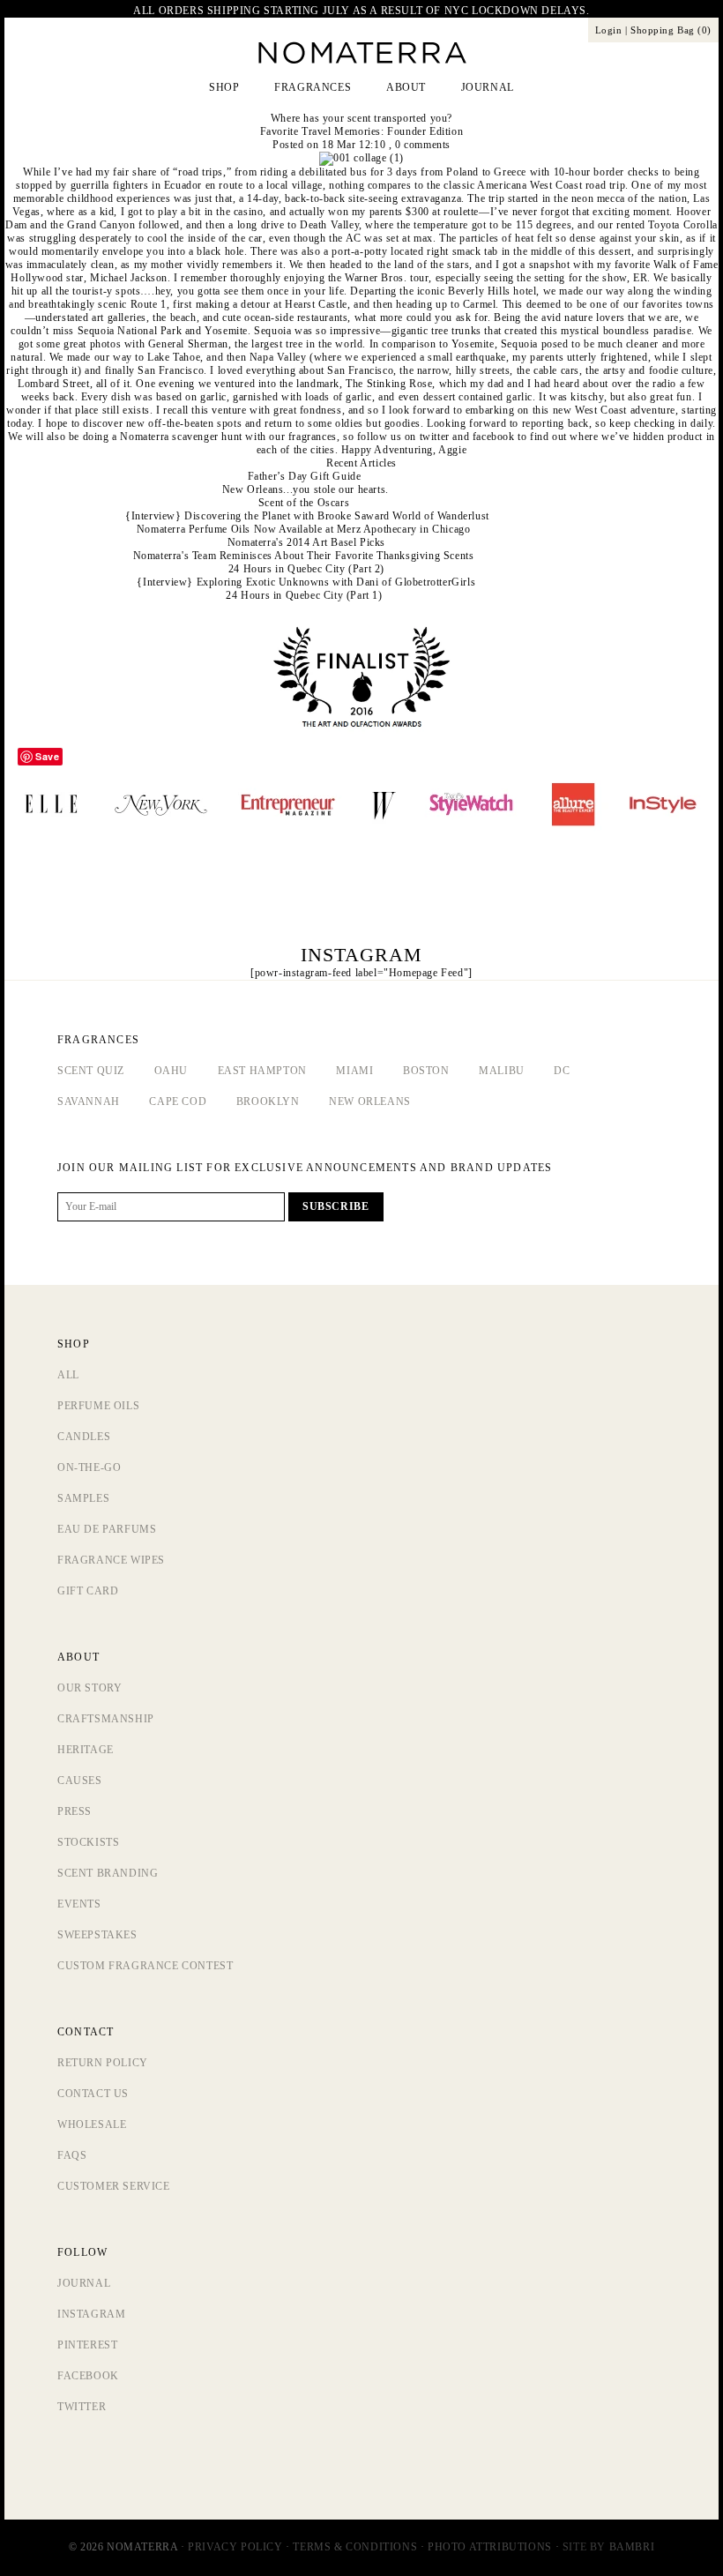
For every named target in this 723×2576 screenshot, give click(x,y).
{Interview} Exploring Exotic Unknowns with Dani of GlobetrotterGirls (306, 582)
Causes (80, 1781)
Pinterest (87, 2345)
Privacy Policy (235, 2547)
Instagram (91, 2314)
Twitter (82, 2407)
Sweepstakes (97, 1935)
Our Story (89, 1688)
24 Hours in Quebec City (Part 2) (306, 569)
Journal (84, 2283)
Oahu (171, 1071)
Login (609, 30)
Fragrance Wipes (111, 1560)
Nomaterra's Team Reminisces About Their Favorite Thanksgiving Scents (304, 556)
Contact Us (93, 2094)
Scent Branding (108, 1873)
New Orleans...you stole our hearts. (306, 489)
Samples (83, 1498)
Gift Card (88, 1591)
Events (79, 1904)
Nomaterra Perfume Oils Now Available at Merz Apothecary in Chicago (304, 529)
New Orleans (370, 1101)
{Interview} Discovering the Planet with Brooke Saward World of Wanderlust (307, 516)
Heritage (86, 1750)
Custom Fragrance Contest (145, 1966)
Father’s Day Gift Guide (305, 476)
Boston (426, 1071)
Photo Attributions (490, 2547)
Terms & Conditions (355, 2547)
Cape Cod (178, 1101)
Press (75, 1811)
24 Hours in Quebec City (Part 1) (304, 595)
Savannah (89, 1101)
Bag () (671, 30)
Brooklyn (268, 1101)
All (68, 1375)
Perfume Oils (98, 1406)
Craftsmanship (106, 1719)
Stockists (88, 1842)
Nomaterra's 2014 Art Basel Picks (306, 542)
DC (562, 1071)
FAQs (72, 2155)
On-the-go (89, 1467)
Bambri (632, 2547)
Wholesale (92, 2124)
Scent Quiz (91, 1071)
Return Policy (103, 2063)
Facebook (88, 2376)
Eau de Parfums (107, 1529)
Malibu (502, 1071)
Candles (84, 1437)
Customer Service (114, 2186)
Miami (354, 1071)
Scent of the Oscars (304, 503)
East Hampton (262, 1071)
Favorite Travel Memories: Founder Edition (362, 131)
